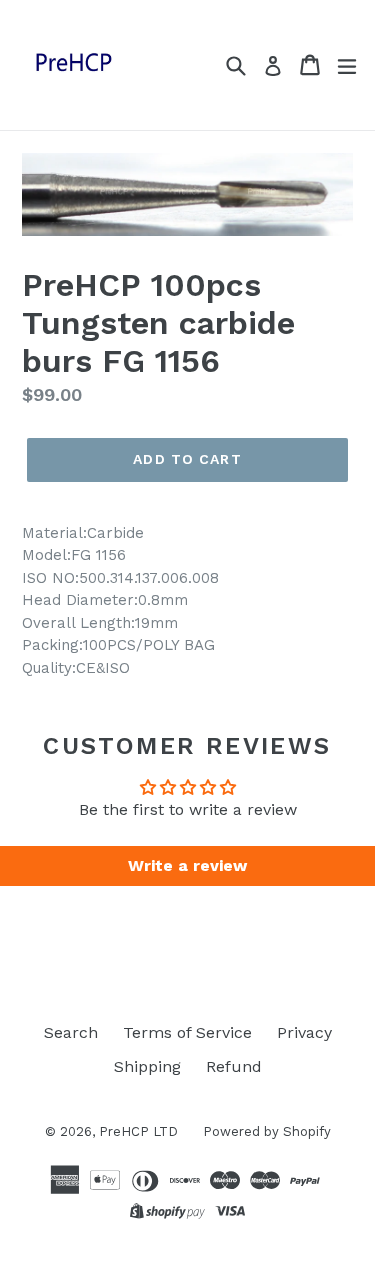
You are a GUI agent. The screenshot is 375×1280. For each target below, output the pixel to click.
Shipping (147, 1066)
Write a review (187, 865)
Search (71, 1032)
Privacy (304, 1032)
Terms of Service (187, 1032)
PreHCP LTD (138, 1131)
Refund (234, 1066)
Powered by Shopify (267, 1131)
